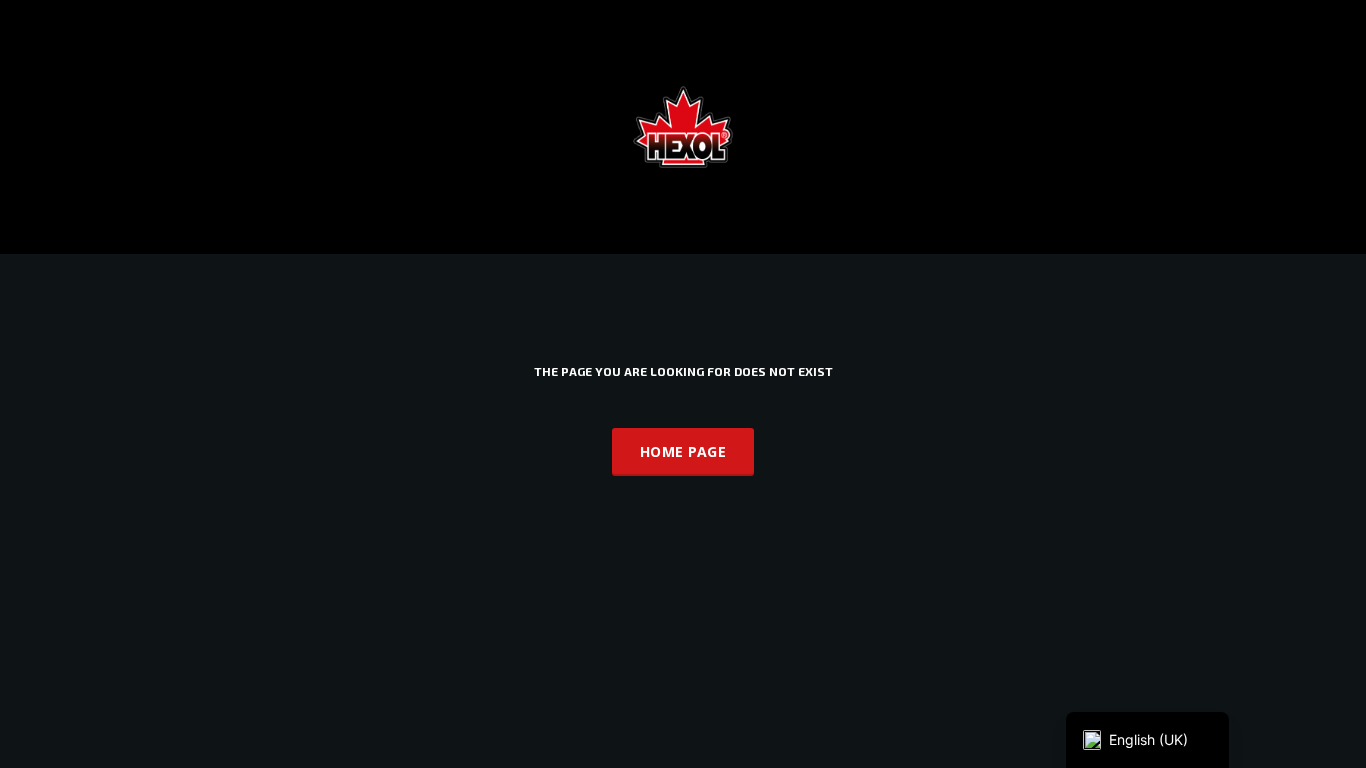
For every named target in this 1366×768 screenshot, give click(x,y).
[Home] (683, 125)
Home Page (683, 451)
